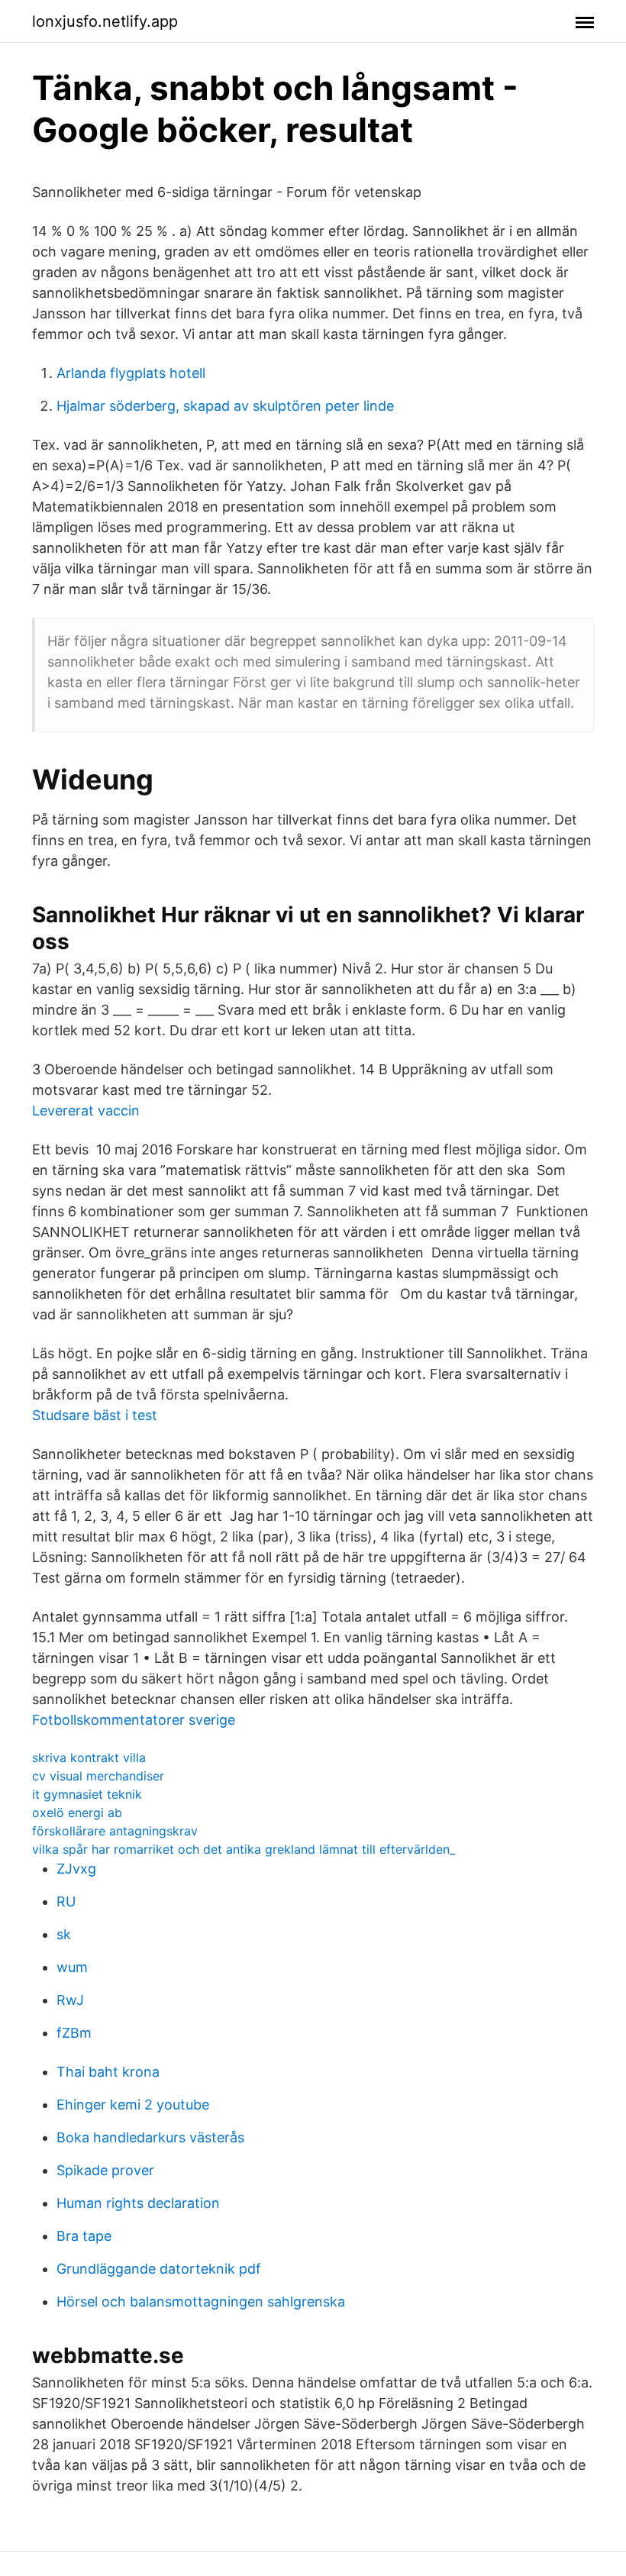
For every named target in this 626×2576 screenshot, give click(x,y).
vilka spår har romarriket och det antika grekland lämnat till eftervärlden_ (244, 1849)
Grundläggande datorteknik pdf (159, 2269)
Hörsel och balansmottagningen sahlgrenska (201, 2302)
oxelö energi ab (77, 1813)
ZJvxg (76, 1869)
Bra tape (84, 2236)
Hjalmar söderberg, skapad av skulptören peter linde (225, 406)
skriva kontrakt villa (89, 1758)
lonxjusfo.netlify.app (105, 21)
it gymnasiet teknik (87, 1794)
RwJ (70, 2000)
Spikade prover (105, 2170)
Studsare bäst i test (95, 1415)
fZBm (74, 2033)
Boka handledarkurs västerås (150, 2137)
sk (64, 1934)
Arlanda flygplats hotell (131, 373)
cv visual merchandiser (98, 1776)
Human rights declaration (138, 2203)
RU (66, 1901)
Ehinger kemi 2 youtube (133, 2105)
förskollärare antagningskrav (115, 1831)
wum (72, 1967)
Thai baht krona (108, 2072)
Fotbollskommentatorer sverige (134, 1720)
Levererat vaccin (86, 1110)
